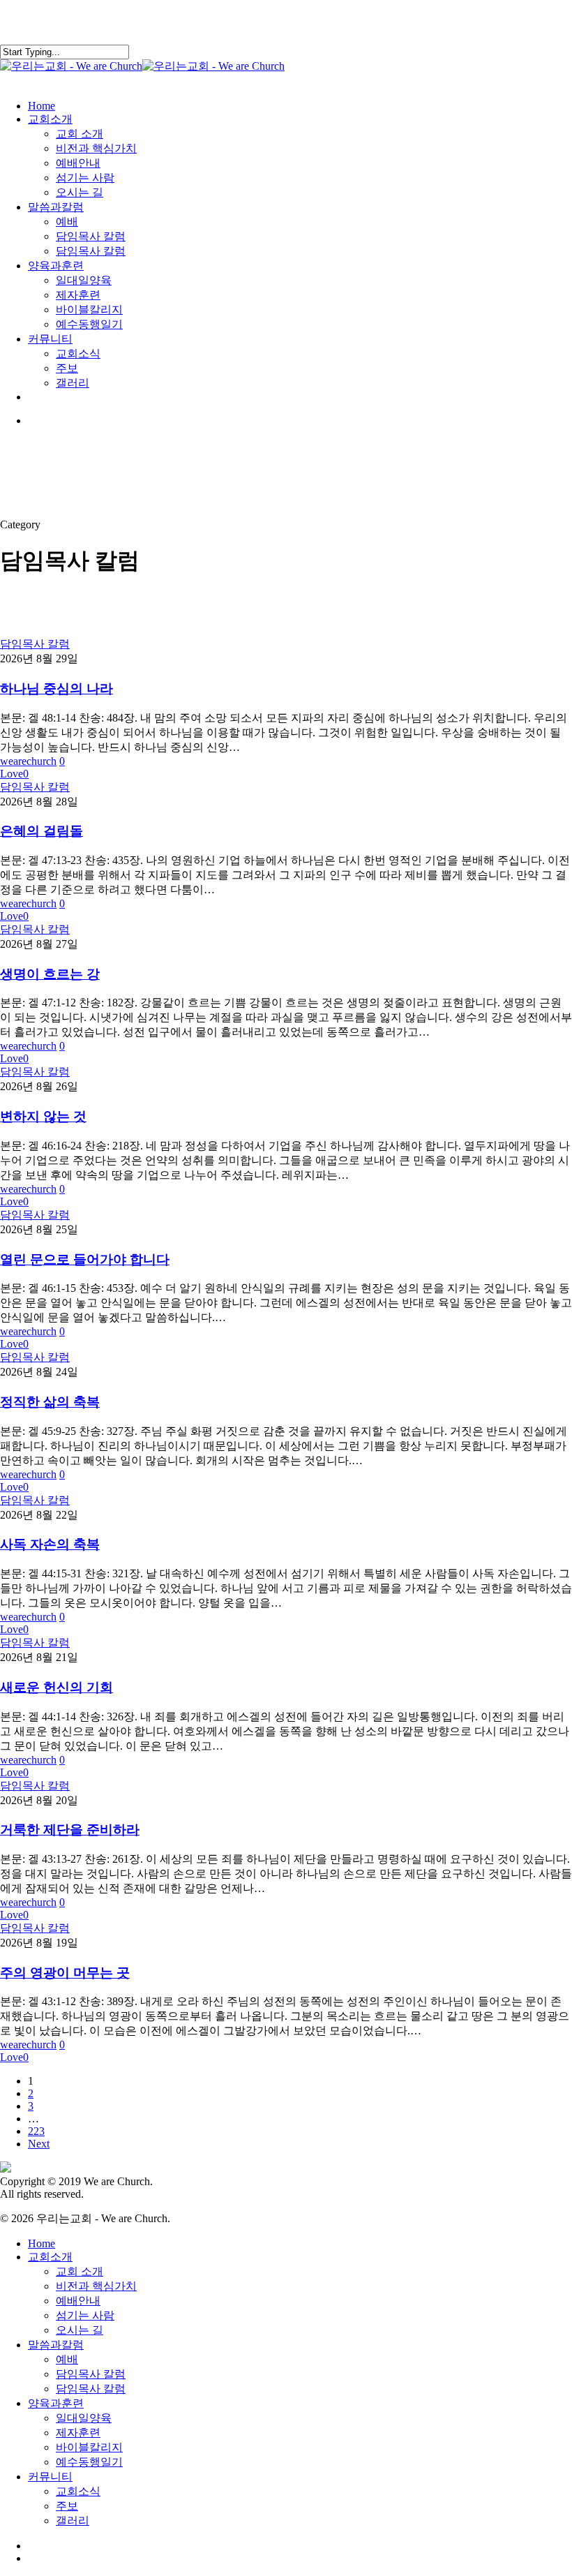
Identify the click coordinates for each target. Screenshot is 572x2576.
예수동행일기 (89, 2462)
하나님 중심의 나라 (57, 688)
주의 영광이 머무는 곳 (65, 1973)
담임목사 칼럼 (35, 644)
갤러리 (73, 2521)
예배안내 (78, 2301)
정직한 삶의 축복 (50, 1402)
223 (36, 2131)
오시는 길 (80, 2330)
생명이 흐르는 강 (50, 974)
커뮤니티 (50, 2477)
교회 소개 (80, 2271)
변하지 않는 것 (43, 1116)
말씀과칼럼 (56, 2345)
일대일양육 (84, 2418)
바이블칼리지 (89, 2447)
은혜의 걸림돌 (42, 831)
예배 (67, 2359)
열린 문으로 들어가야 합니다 (85, 1259)
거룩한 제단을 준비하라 (70, 1830)
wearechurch (28, 761)
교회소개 (50, 2257)
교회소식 (78, 2491)
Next (39, 2144)
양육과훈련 (56, 2403)
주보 (67, 2506)
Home (42, 2243)
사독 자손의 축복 (50, 1544)
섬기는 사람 (85, 2315)
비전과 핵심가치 (96, 2286)
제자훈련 (78, 2433)
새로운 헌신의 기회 (57, 1687)
